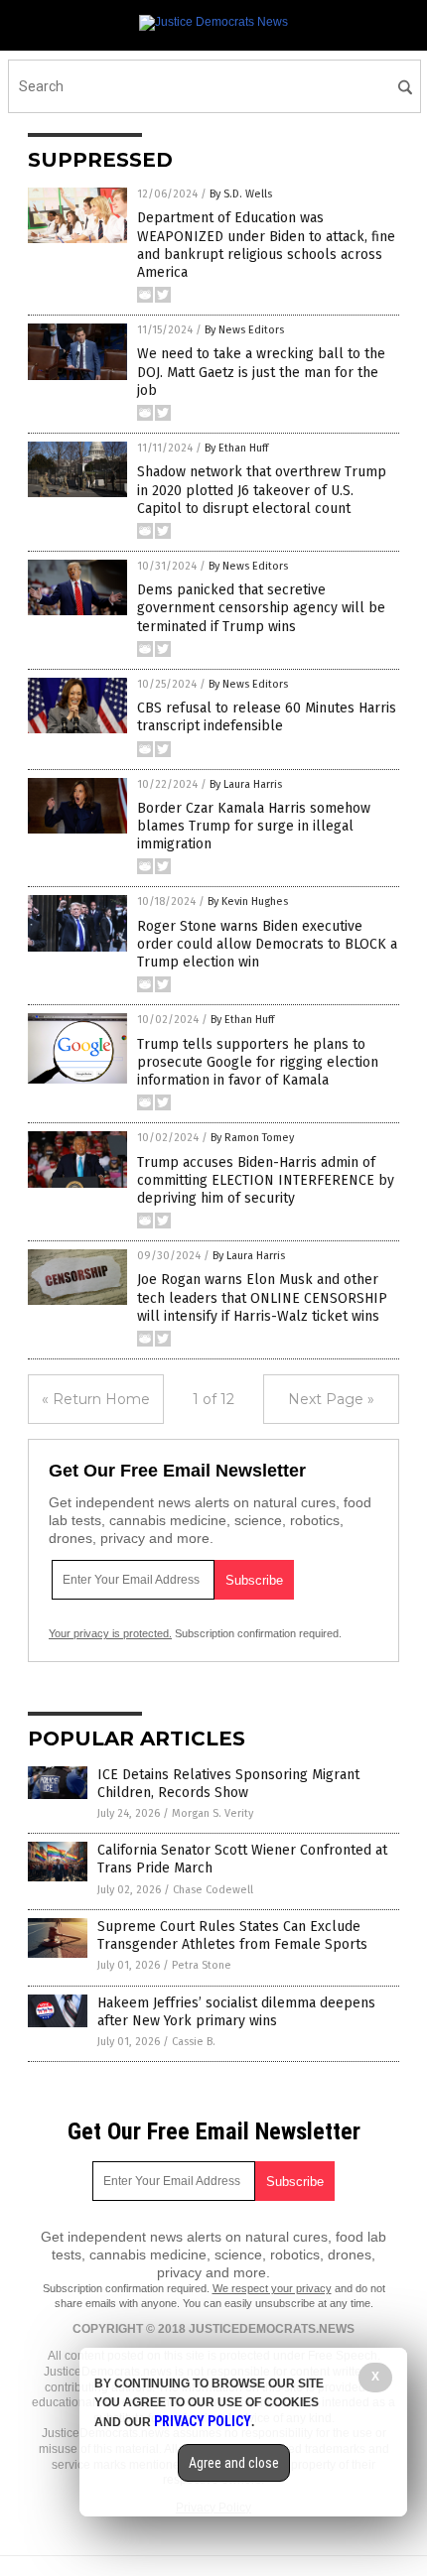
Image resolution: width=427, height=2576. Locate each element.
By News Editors (244, 330)
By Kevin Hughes (248, 902)
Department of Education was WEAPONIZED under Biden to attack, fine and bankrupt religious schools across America (266, 245)
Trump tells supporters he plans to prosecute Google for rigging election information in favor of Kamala (258, 1062)
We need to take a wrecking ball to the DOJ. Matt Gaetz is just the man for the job (261, 372)
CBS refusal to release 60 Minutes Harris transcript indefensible (267, 717)
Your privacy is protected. (110, 1633)
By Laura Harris (246, 784)
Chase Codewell (213, 1890)
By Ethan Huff (236, 448)
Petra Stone (202, 1965)
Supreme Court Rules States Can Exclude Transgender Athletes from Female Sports (232, 1935)
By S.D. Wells (241, 194)
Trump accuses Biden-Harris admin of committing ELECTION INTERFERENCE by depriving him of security (266, 1180)
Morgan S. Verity (213, 1813)
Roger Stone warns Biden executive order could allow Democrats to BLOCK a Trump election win (267, 944)
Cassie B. (194, 2042)
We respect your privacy (272, 2288)
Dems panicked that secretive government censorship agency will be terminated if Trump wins (261, 608)
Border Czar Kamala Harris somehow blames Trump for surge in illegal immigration (254, 826)
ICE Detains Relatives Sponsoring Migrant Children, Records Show (228, 1784)
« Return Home (96, 1399)
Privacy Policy (203, 2421)
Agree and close (234, 2463)
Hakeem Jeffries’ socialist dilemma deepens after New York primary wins (236, 2012)
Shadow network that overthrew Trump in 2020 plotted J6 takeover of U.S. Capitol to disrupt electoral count (262, 490)
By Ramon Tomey (252, 1138)
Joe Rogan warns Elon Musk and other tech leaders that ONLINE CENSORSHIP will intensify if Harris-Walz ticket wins (262, 1297)
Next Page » (331, 1399)
